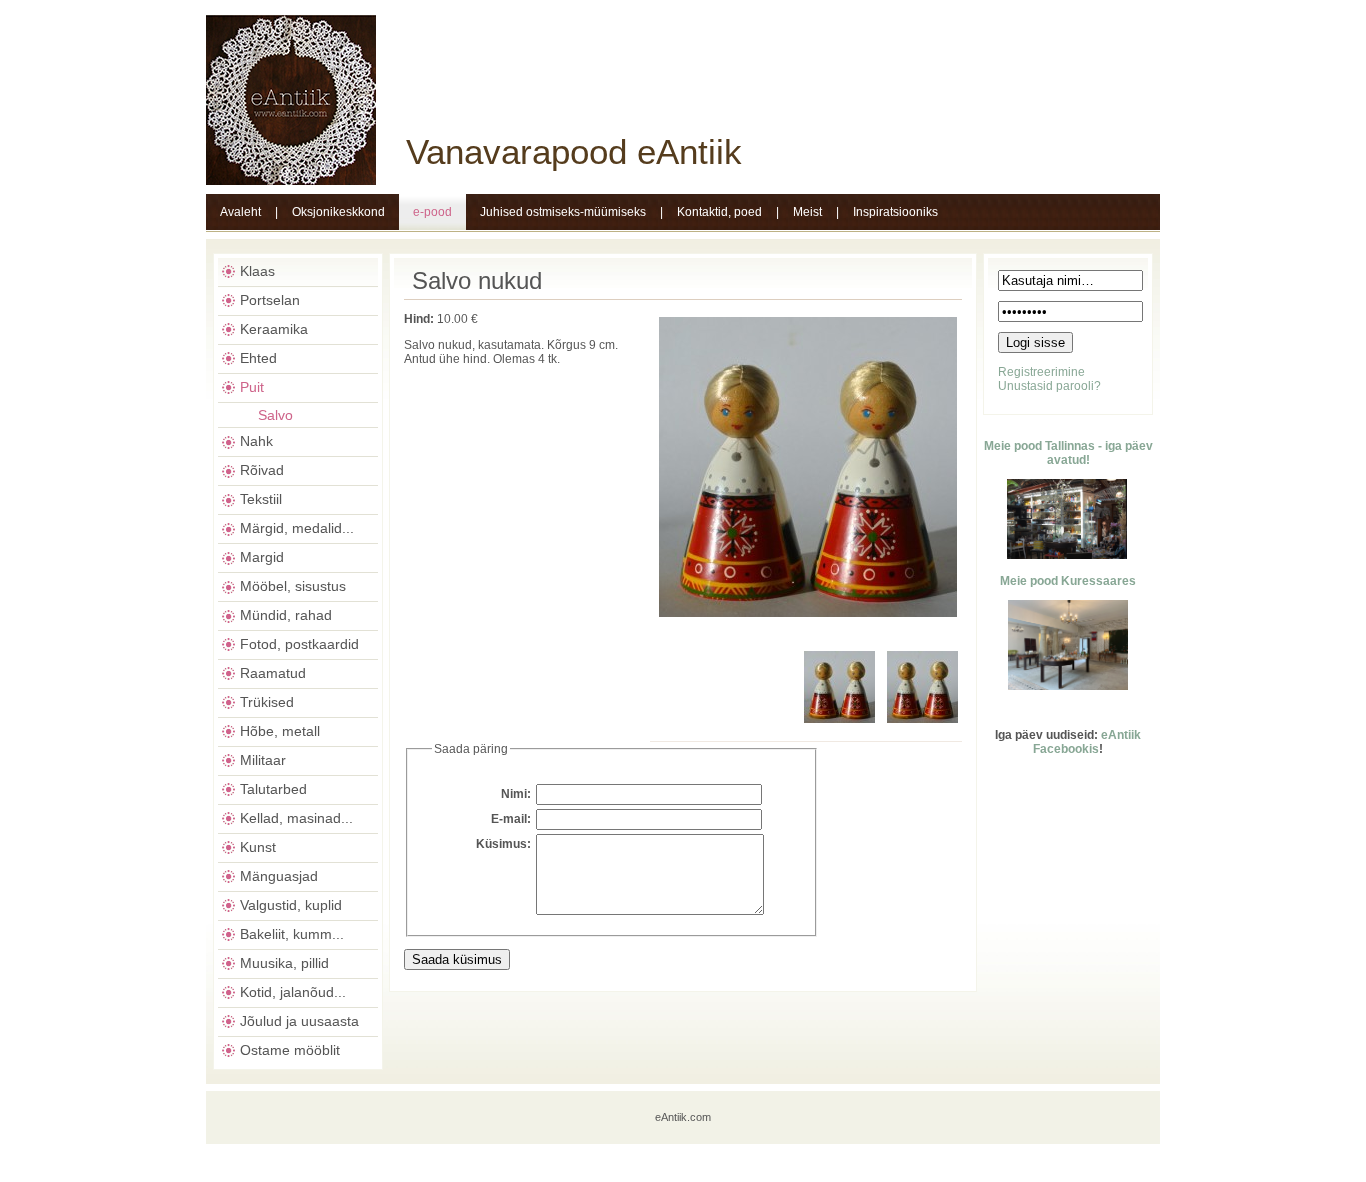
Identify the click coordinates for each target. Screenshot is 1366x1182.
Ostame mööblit (290, 1050)
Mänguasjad (279, 876)
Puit (252, 387)
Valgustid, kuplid (291, 905)
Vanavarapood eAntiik (574, 151)
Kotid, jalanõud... (293, 992)
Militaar (263, 760)
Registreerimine (1041, 372)
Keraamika (274, 329)
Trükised (267, 702)
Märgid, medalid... (297, 528)
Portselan (270, 300)
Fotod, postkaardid (299, 644)
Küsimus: (503, 844)
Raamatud (273, 673)
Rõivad (262, 470)
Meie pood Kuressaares (1068, 581)
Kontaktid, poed (719, 212)
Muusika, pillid (284, 963)
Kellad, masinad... (296, 818)
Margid (262, 557)
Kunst (258, 847)
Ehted (258, 358)
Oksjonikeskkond (338, 212)
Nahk (256, 441)
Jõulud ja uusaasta (299, 1021)
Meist (807, 212)
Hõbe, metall (280, 731)
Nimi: (516, 794)
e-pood (432, 212)
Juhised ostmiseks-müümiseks (563, 212)
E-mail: (511, 819)
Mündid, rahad (286, 615)
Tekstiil (261, 499)
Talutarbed (273, 789)
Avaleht (240, 212)
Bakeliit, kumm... (292, 934)
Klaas (257, 271)
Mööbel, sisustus (293, 586)
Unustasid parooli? (1049, 386)
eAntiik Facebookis (1087, 742)
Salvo (275, 415)
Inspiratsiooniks (895, 212)
